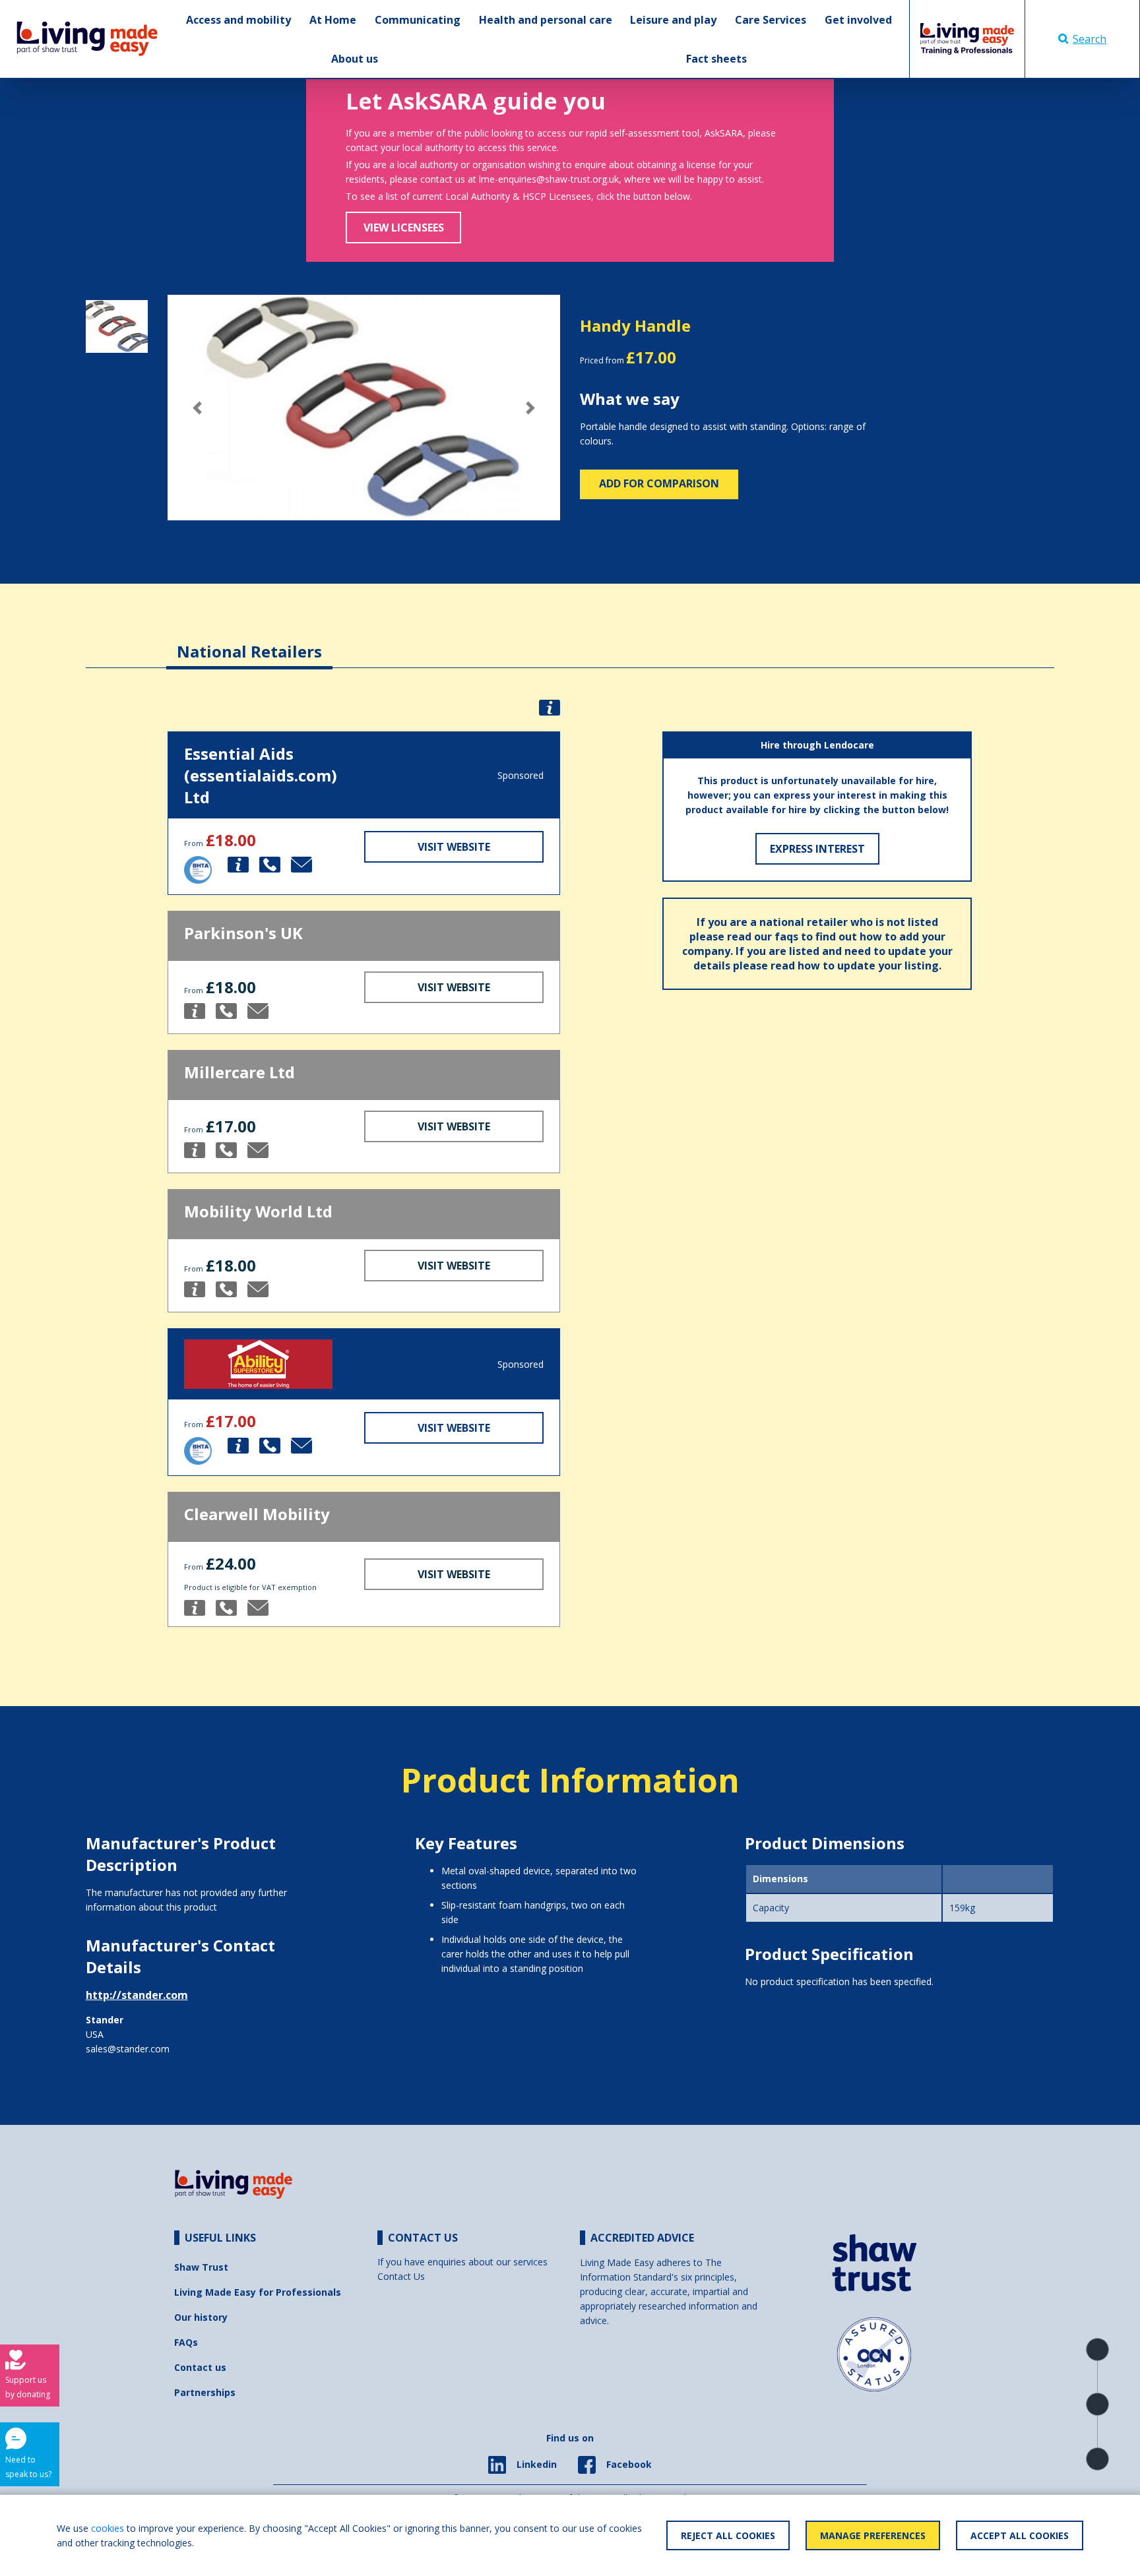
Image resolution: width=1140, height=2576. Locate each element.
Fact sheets (716, 59)
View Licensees (404, 228)
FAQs (186, 2342)
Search (1090, 39)
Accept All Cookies (1020, 2535)
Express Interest (817, 849)
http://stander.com (137, 1995)
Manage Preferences (873, 2535)
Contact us (200, 2367)
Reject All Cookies (728, 2535)
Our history (201, 2317)
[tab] (249, 641)
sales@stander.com (128, 2049)
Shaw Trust (201, 2267)
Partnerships (205, 2392)
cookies (108, 2528)
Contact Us (401, 2276)
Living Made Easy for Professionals (258, 2292)
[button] (197, 408)
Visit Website (454, 847)
